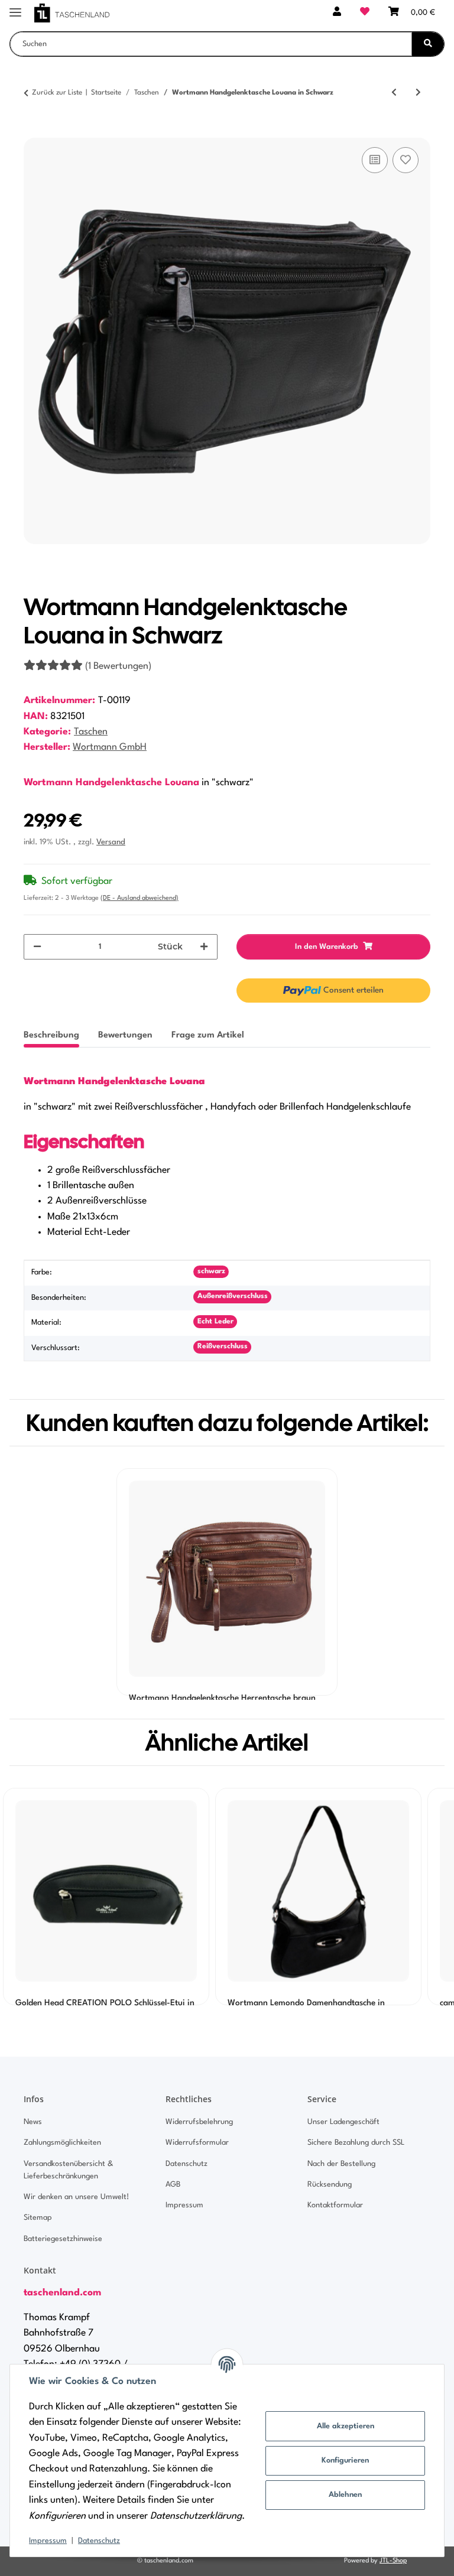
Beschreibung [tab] (51, 1035)
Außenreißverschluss (233, 1296)
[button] (337, 13)
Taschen (91, 732)
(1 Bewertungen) (118, 666)
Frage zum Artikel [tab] (208, 1035)
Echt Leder (215, 1322)
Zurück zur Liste (57, 93)
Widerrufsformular (197, 2143)
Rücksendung (330, 2185)
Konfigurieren (345, 2460)
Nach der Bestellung (341, 2164)
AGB (173, 2185)
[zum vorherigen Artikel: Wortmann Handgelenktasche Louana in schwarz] (394, 93)
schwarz (211, 1271)
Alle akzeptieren (346, 2426)
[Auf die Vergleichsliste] (375, 160)
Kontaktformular (335, 2205)
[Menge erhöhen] (204, 947)
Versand (111, 842)
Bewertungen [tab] (125, 1035)
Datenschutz (99, 2541)
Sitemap (38, 2218)
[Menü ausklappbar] (15, 7)
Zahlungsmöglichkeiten (62, 2143)
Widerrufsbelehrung (199, 2122)
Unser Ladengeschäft (343, 2122)
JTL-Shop (393, 2561)
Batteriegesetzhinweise (63, 2239)
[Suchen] (428, 44)
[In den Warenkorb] (33, 131)
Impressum (48, 2541)
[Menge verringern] (37, 947)
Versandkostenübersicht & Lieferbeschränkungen (68, 2170)
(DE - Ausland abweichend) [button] (140, 898)
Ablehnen (345, 2495)
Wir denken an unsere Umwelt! (76, 2197)
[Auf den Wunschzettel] (406, 160)
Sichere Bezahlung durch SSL (356, 2143)
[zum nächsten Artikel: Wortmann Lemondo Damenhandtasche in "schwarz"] (418, 93)
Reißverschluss (223, 1346)
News (33, 2122)
